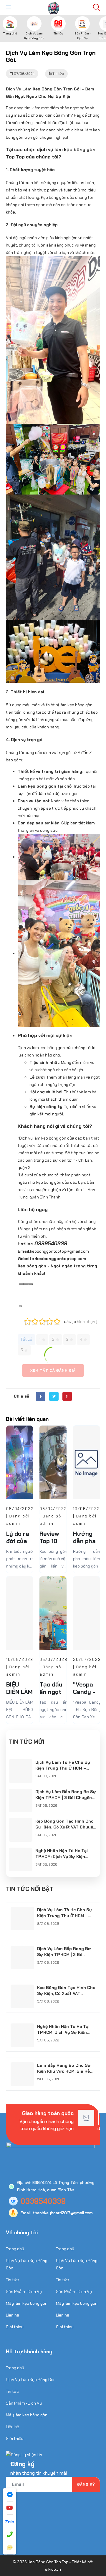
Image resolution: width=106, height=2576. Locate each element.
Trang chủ (10, 33)
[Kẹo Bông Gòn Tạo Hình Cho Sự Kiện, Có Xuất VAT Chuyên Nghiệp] (21, 1822)
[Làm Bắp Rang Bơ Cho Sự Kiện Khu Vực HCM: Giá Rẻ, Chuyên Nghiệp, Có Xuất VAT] (22, 2066)
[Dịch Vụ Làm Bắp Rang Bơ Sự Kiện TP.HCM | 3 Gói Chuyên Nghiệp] (21, 1792)
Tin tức (58, 33)
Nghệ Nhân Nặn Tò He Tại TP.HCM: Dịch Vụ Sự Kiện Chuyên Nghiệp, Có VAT (62, 1856)
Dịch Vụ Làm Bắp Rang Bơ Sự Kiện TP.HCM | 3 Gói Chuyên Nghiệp (66, 1798)
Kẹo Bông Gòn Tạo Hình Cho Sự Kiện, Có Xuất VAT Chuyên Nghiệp (66, 1827)
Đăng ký (86, 2484)
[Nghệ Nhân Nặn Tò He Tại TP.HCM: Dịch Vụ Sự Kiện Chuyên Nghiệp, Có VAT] (21, 1851)
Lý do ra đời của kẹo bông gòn (19, 1545)
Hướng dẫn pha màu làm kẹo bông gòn (87, 1559)
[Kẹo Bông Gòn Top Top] (53, 7)
